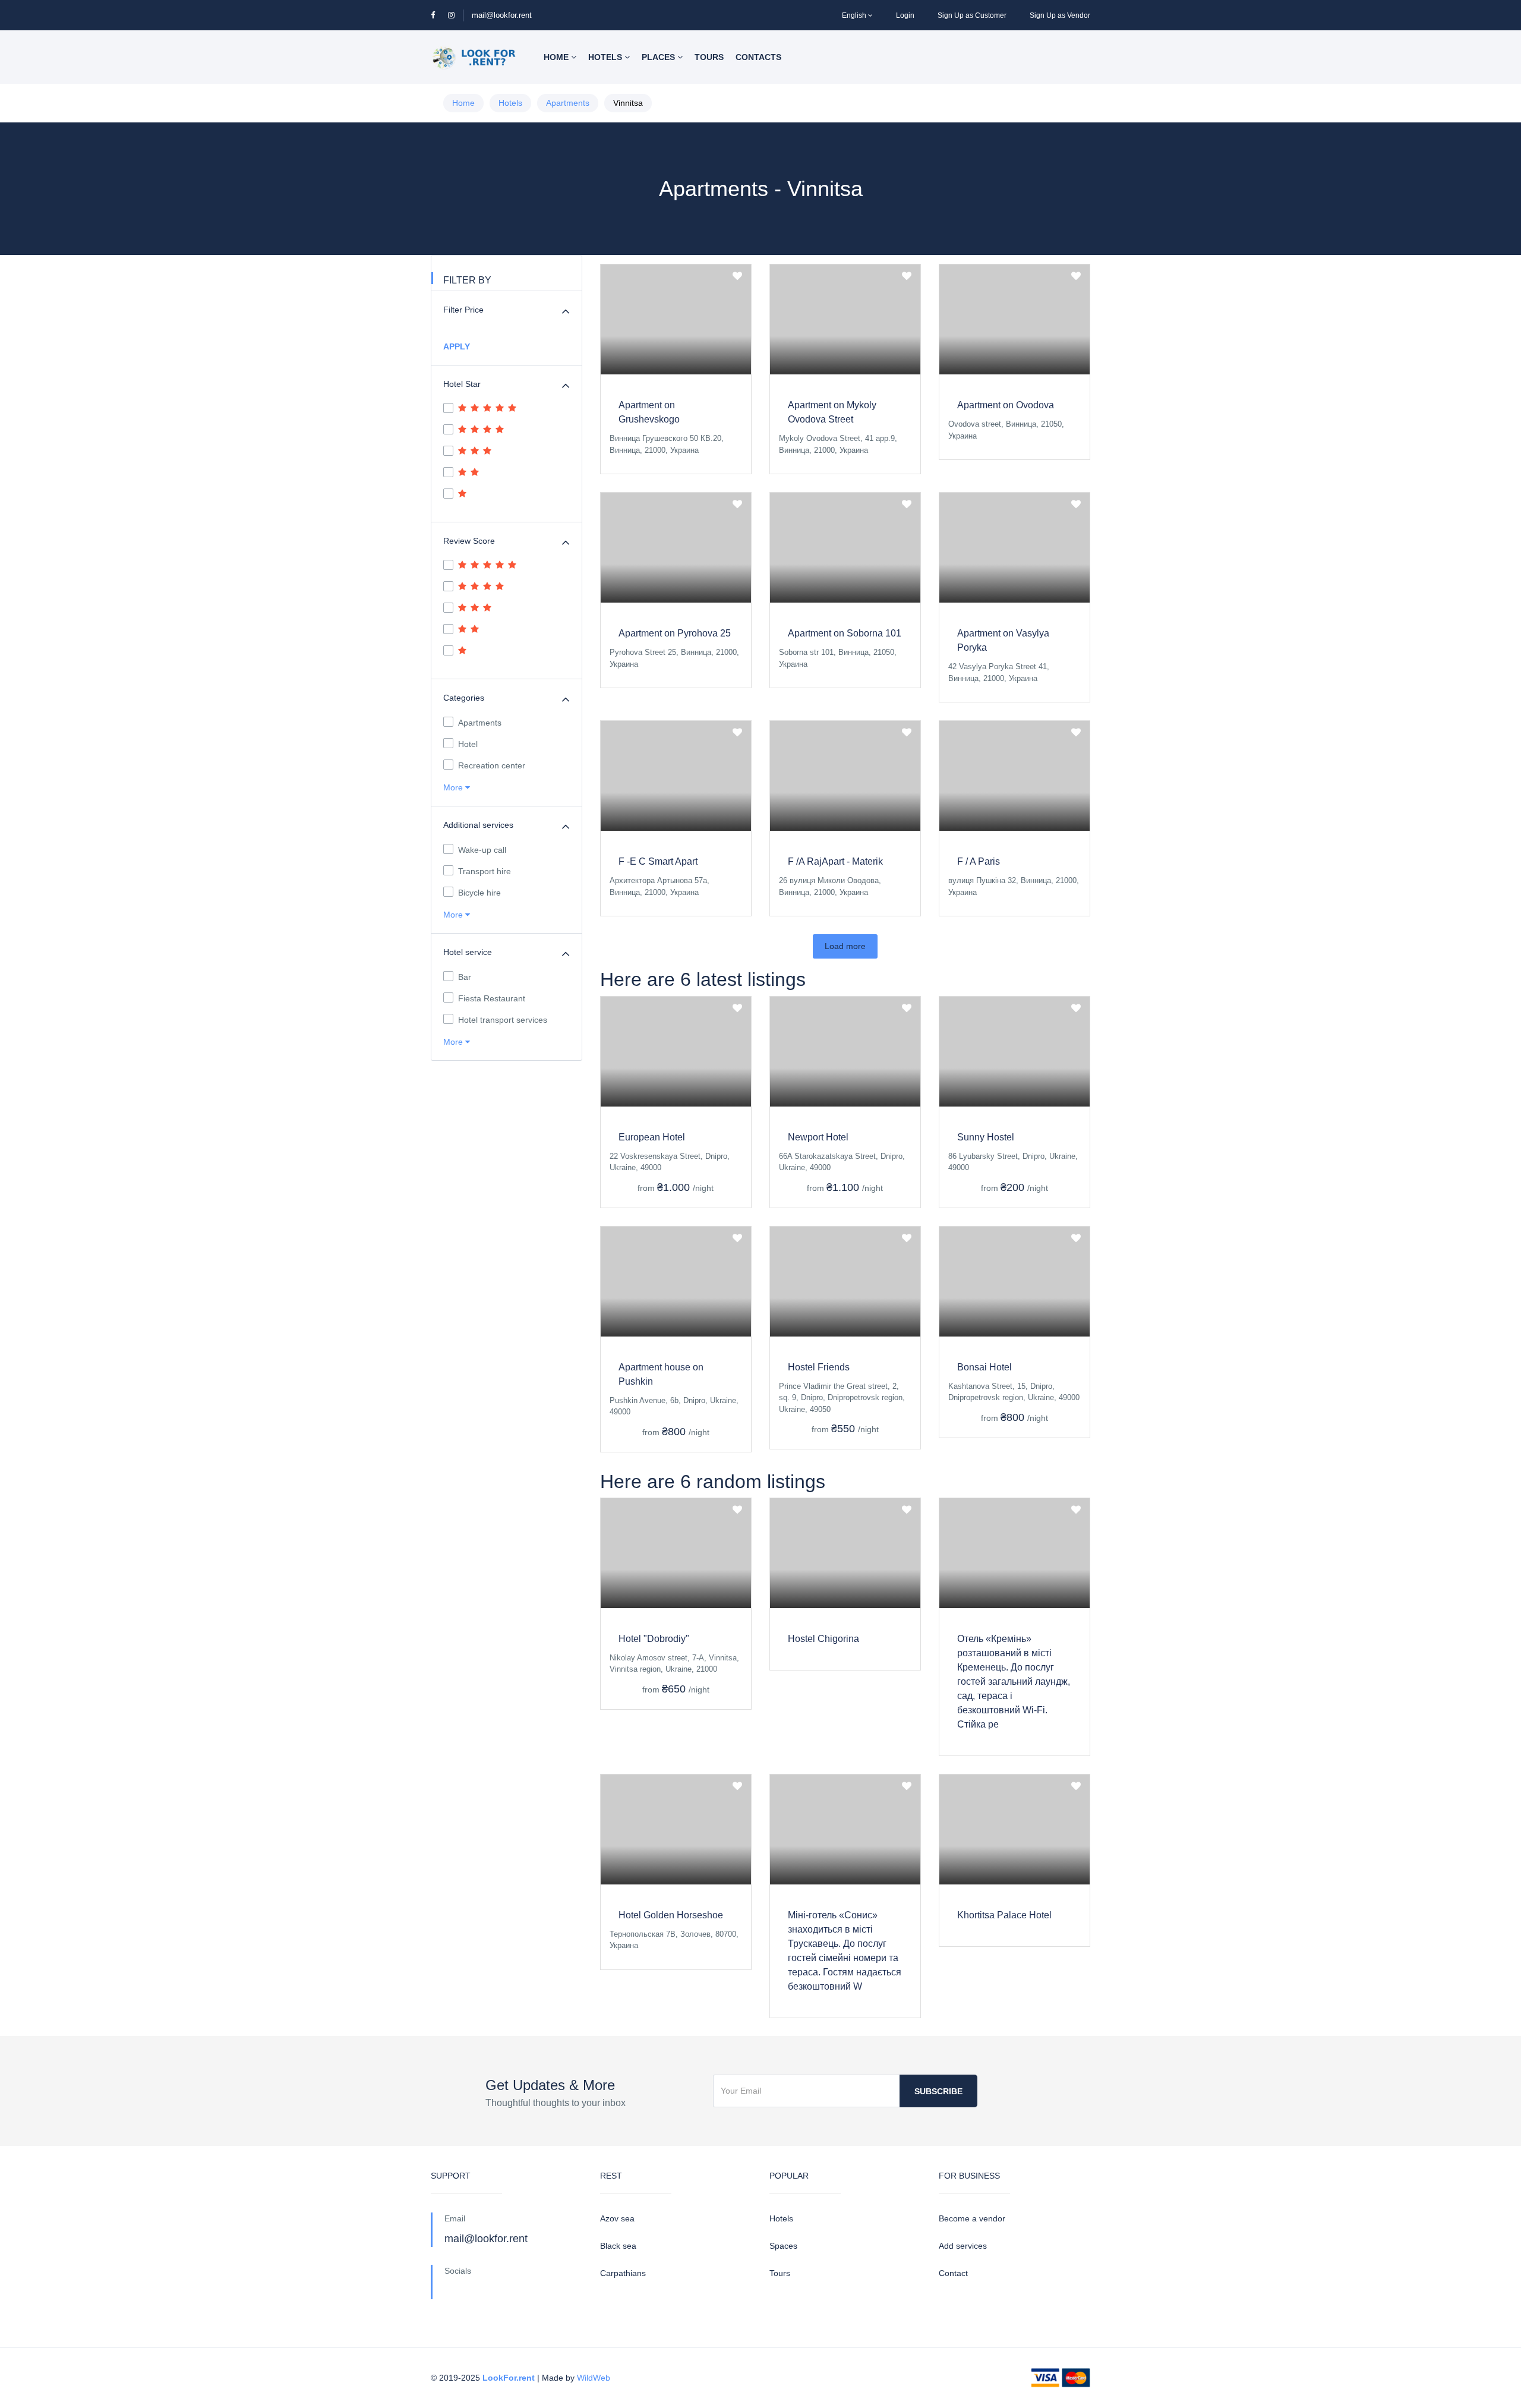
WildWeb (594, 2378)
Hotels (606, 57)
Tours (709, 57)
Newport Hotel (818, 1137)
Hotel (468, 744)
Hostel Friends (819, 1367)
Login (905, 15)
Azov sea (617, 2218)
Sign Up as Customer (972, 15)
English (854, 15)
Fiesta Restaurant (492, 998)
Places (659, 57)
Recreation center (492, 765)
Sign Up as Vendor (1060, 15)
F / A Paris (979, 861)
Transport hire (485, 871)
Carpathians (623, 2273)
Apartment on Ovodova (1006, 405)
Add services (963, 2246)
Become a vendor (972, 2218)
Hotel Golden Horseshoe (671, 1915)
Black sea (618, 2246)
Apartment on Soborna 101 (845, 633)
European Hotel (652, 1137)
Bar (465, 977)
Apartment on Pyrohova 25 (675, 633)
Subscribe (938, 2091)
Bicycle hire (479, 893)
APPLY (457, 346)
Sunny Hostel (986, 1137)
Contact (953, 2273)
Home (557, 57)
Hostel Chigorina (823, 1639)
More (454, 787)
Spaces (783, 2246)
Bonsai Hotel (984, 1367)
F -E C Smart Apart (658, 861)
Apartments (568, 103)
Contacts (758, 57)
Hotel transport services (503, 1020)
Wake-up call (482, 850)
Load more (845, 946)
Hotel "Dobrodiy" (654, 1639)
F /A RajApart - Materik (835, 861)
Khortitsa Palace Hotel (1004, 1915)
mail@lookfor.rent (502, 15)
